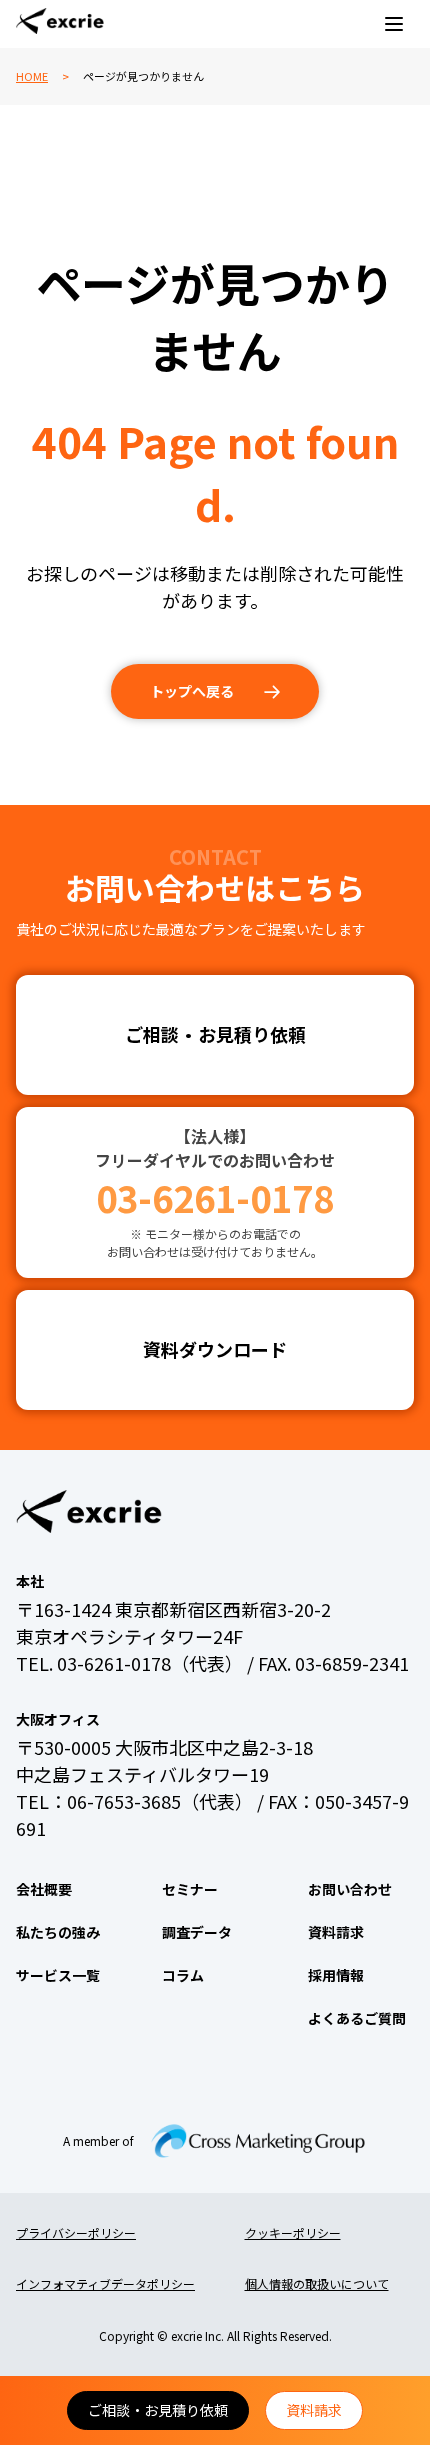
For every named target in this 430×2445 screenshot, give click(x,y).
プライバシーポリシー (76, 2232)
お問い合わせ (350, 1889)
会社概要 (44, 1889)
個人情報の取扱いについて (317, 2283)
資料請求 (314, 2410)
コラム (183, 1975)
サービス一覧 (58, 1975)
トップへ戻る (192, 691)
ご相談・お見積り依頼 (158, 2410)
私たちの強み (58, 1932)
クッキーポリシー (293, 2232)
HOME (32, 76)
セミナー (190, 1889)
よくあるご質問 (357, 2018)
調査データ (197, 1932)
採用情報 (336, 1975)
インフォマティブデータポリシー (105, 2283)
